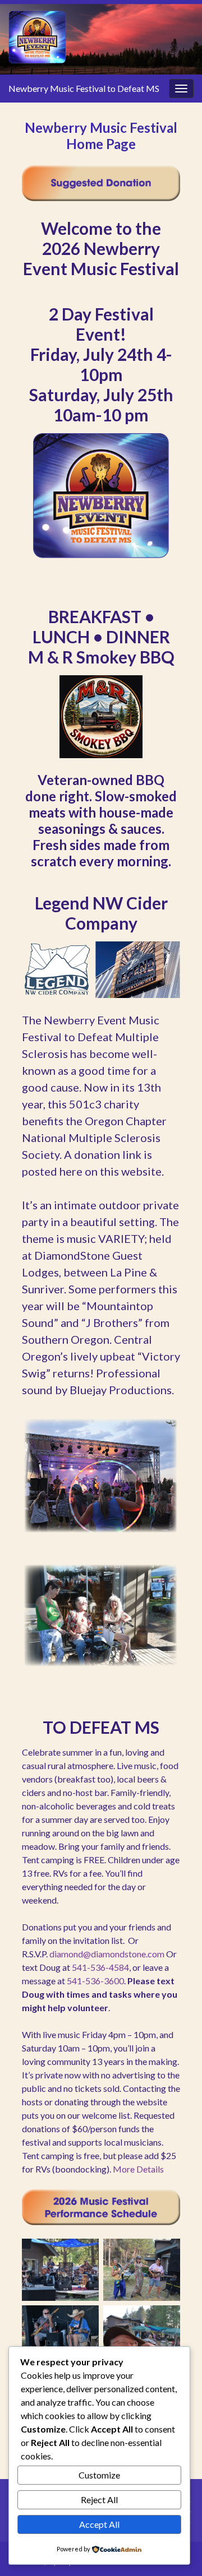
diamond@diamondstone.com (107, 1954)
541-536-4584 (100, 1967)
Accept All (99, 2524)
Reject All (99, 2500)
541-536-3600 (95, 1981)
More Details (138, 2169)
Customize (99, 2475)
